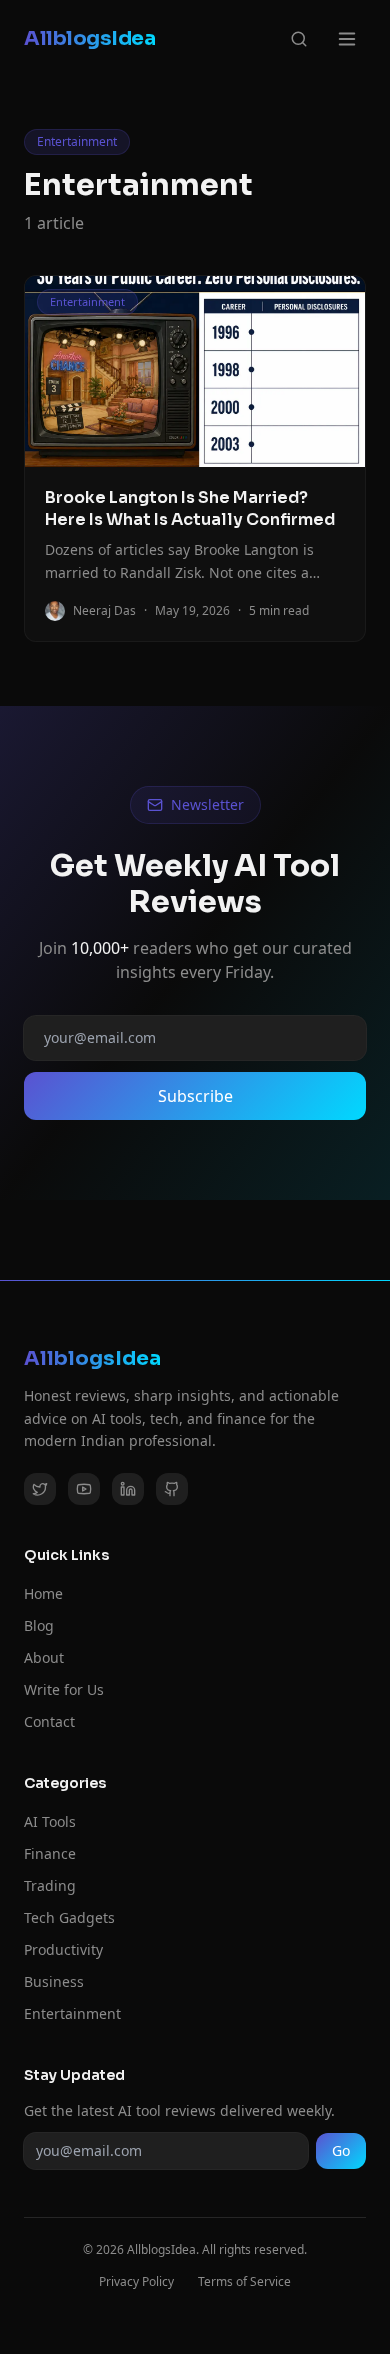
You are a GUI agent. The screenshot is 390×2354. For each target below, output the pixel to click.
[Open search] (299, 39)
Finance (50, 1853)
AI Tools (50, 1821)
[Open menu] (347, 39)
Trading (50, 1885)
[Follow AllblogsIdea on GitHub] (172, 1489)
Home (43, 1593)
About (44, 1657)
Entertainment (72, 2013)
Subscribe (195, 1096)
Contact (49, 1721)
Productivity (63, 1949)
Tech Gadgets (69, 1917)
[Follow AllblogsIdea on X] (40, 1489)
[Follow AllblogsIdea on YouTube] (84, 1489)
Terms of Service (244, 2282)
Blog (39, 1625)
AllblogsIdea (89, 38)
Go (341, 2150)
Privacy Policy (136, 2282)
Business (54, 1981)
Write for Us (64, 1689)
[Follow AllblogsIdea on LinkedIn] (128, 1489)
